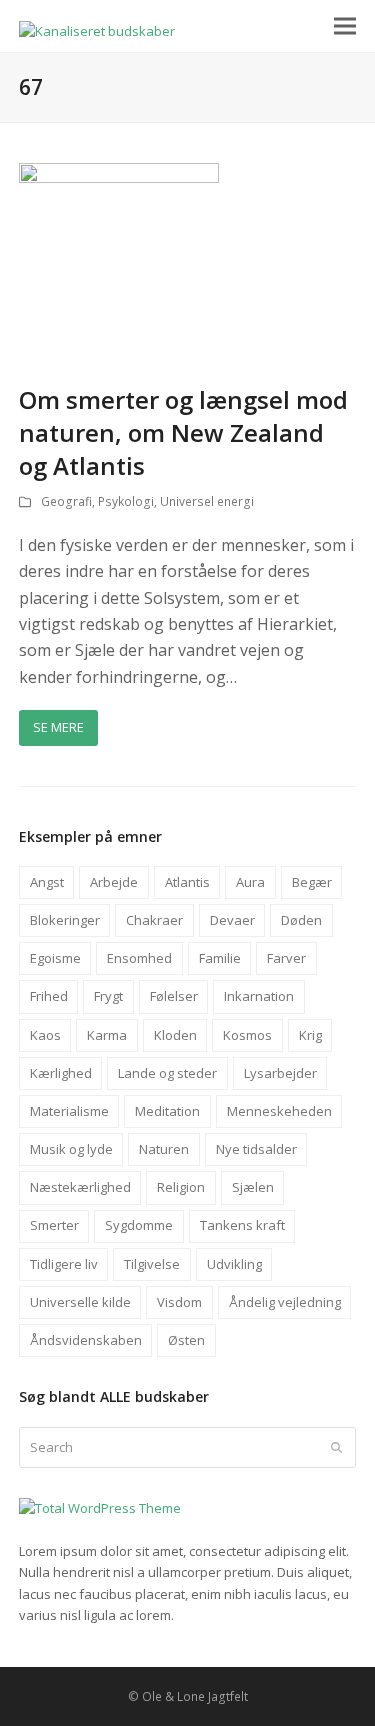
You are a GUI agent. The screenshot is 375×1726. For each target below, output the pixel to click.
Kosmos (247, 1035)
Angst (47, 882)
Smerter (54, 1225)
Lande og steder (167, 1073)
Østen (186, 1340)
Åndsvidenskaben (86, 1340)
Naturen (164, 1149)
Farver (286, 958)
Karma (107, 1035)
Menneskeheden (279, 1111)
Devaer (232, 920)
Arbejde (114, 882)
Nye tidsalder (256, 1149)
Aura (250, 882)
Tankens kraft (242, 1225)
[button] (345, 26)
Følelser (174, 996)
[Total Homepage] (100, 1508)
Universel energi (207, 501)
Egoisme (55, 958)
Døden (301, 920)
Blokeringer (65, 920)
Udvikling (234, 1264)
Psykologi (126, 501)
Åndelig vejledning (285, 1302)
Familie (220, 958)
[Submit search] (336, 1447)
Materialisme (69, 1111)
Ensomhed (139, 958)
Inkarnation (259, 996)
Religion (181, 1187)
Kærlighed (61, 1073)
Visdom (179, 1302)
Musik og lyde (71, 1149)
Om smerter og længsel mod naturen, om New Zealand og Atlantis (183, 432)
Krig (310, 1035)
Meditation (167, 1111)
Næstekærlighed (80, 1187)
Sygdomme (139, 1225)
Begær (312, 882)
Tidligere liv (64, 1264)
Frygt (108, 996)
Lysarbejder (280, 1073)
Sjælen (253, 1187)
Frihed (49, 996)
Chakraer (154, 920)
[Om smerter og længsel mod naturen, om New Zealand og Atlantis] (119, 262)
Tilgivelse (152, 1264)
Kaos (45, 1035)
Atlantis (187, 882)
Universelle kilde (80, 1302)
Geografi (66, 501)
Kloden (175, 1035)
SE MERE (58, 727)
